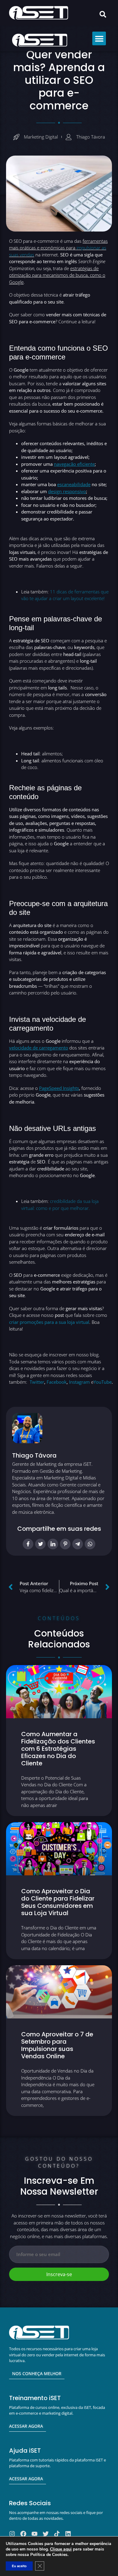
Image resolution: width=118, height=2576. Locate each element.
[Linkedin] (68, 2534)
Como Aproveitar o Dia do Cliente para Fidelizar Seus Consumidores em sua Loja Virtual (58, 1902)
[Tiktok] (57, 2534)
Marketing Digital (41, 137)
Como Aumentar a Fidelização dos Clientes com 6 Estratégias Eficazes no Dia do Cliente (58, 1749)
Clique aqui (61, 2549)
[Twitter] (46, 2534)
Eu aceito (19, 2566)
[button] (103, 14)
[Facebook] (23, 2534)
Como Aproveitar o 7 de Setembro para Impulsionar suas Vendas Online (57, 2045)
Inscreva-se (59, 2274)
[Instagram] (12, 2534)
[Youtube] (34, 2534)
